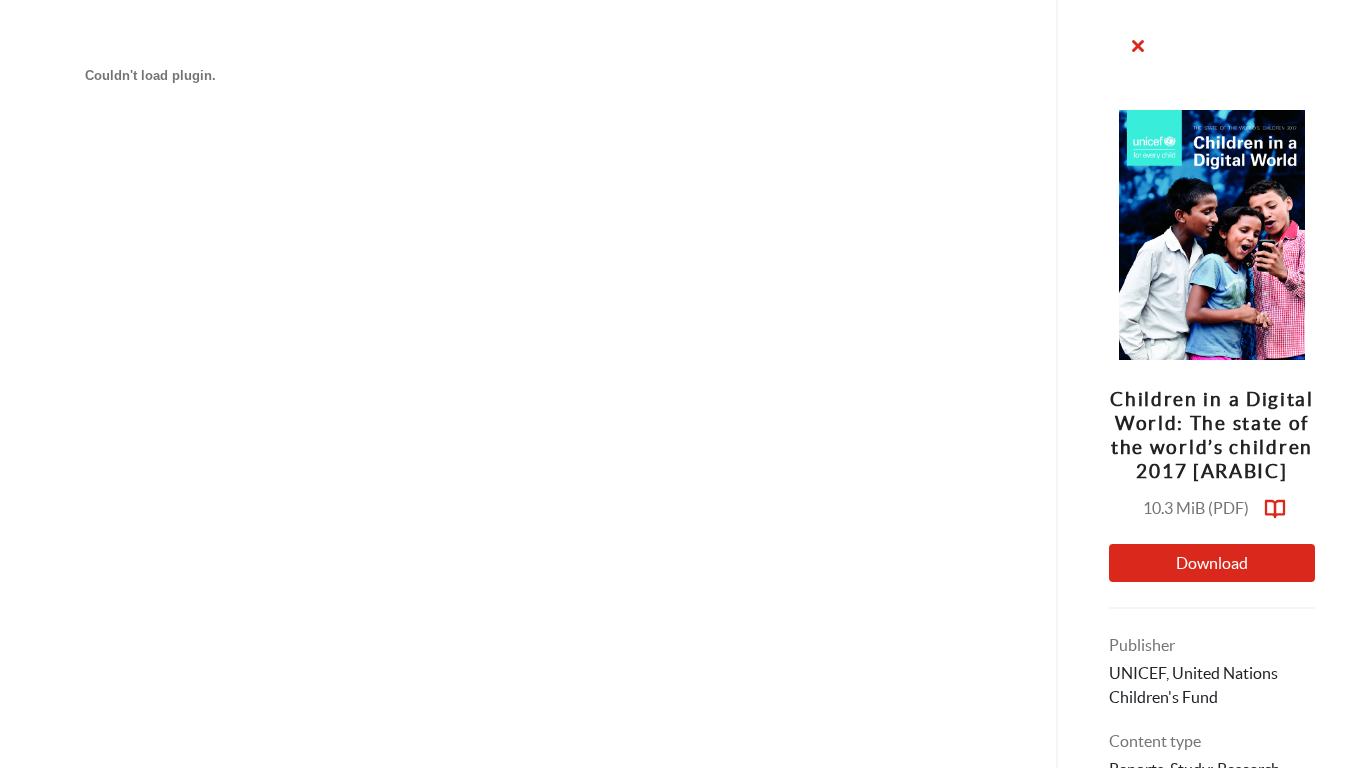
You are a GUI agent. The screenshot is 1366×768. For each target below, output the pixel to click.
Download (1212, 563)
